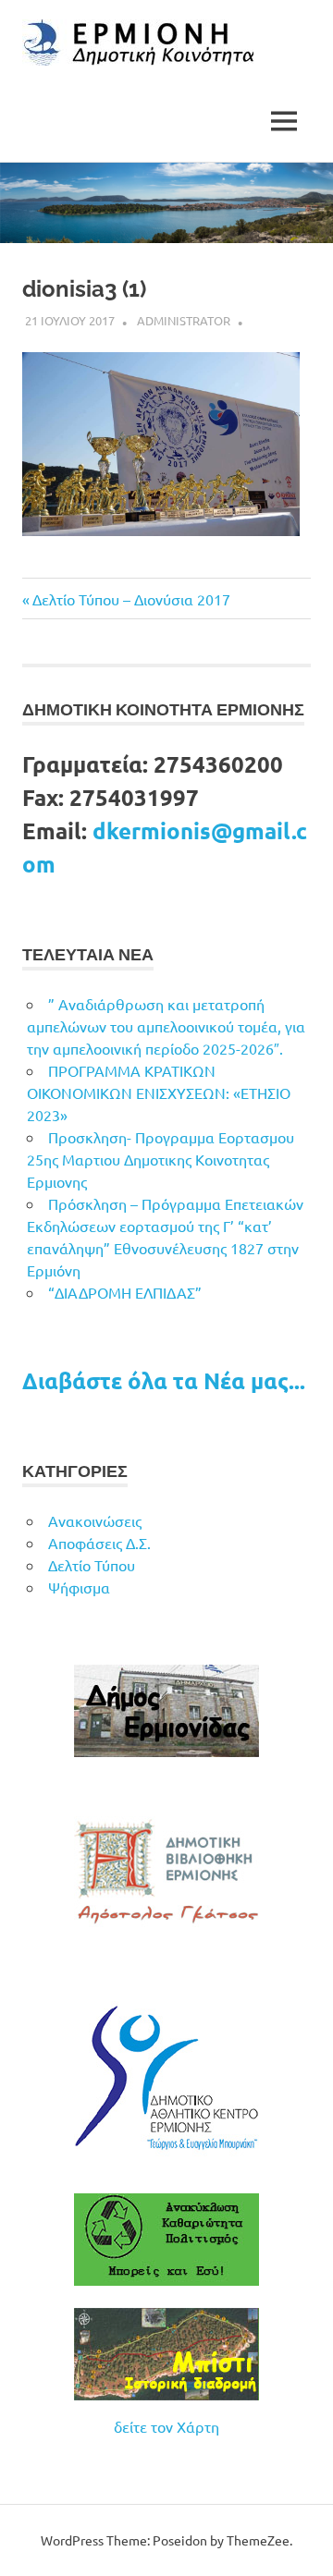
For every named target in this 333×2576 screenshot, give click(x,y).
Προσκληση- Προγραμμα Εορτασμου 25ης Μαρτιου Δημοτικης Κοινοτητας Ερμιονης (160, 1159)
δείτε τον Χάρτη (166, 2426)
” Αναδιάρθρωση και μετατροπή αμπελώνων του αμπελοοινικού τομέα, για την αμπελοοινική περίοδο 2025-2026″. (166, 1026)
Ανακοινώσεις (95, 1520)
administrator (184, 320)
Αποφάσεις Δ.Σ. (99, 1543)
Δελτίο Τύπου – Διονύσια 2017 (131, 599)
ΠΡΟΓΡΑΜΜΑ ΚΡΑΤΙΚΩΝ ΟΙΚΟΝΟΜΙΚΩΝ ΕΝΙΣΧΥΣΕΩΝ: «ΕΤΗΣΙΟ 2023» (159, 1093)
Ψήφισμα (79, 1587)
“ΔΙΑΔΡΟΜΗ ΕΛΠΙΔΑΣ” (125, 1292)
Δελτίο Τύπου (92, 1565)
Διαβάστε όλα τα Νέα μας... (164, 1380)
